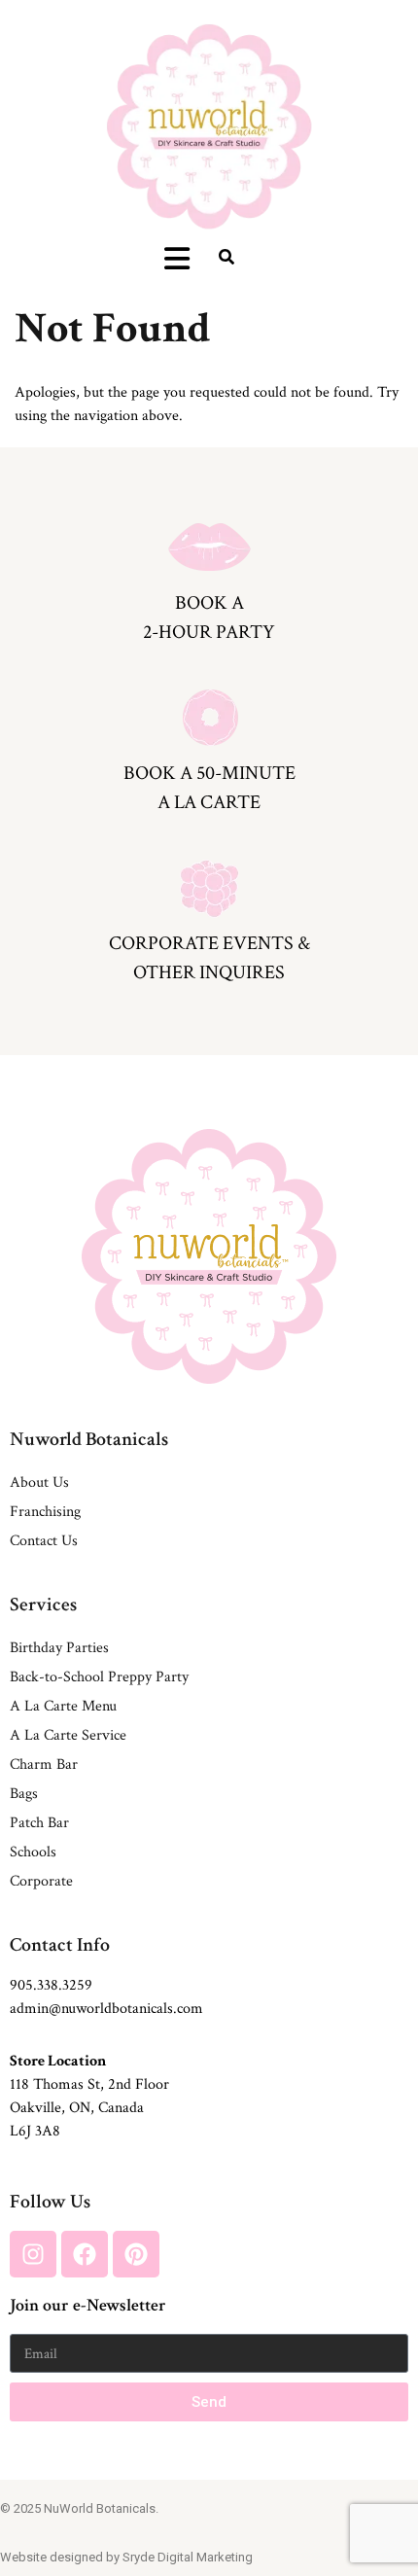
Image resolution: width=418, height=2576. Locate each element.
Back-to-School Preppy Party (99, 1677)
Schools (33, 1852)
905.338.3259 (51, 1985)
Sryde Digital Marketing (188, 2557)
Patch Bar (39, 1823)
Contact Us (44, 1541)
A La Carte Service (68, 1735)
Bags (24, 1794)
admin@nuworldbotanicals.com (106, 2009)
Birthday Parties (59, 1648)
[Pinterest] (136, 2254)
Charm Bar (44, 1764)
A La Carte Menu (63, 1706)
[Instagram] (33, 2254)
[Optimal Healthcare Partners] (209, 126)
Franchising (45, 1512)
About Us (39, 1482)
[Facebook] (85, 2254)
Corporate (41, 1881)
